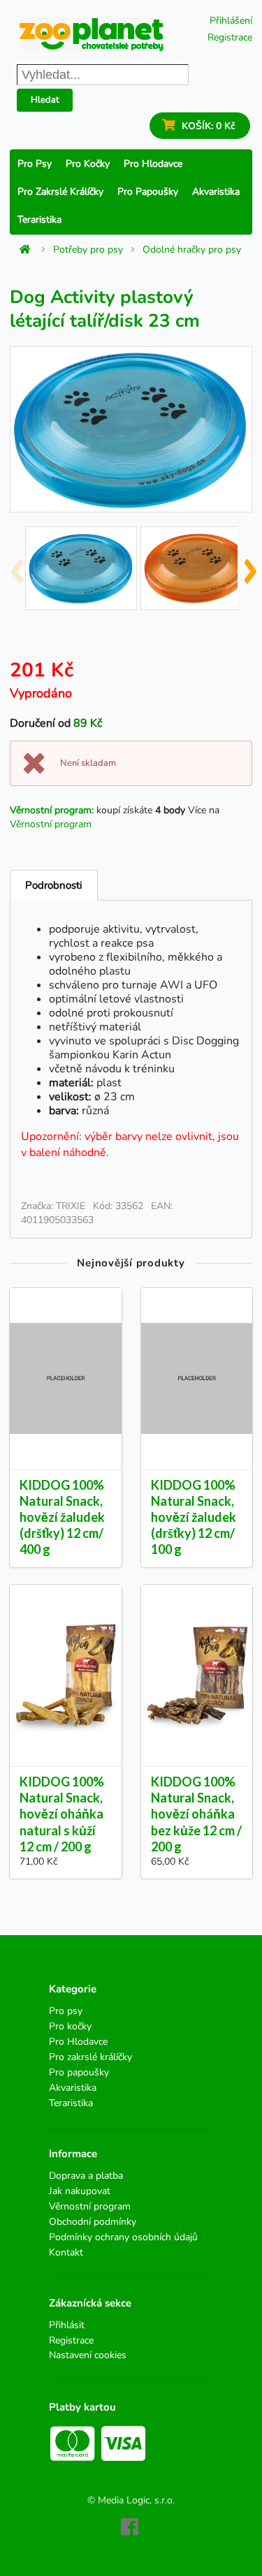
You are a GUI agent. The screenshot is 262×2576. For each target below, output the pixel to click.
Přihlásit (67, 2326)
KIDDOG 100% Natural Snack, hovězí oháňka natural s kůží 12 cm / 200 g (62, 1814)
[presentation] (16, 565)
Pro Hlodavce (153, 164)
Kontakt (66, 2252)
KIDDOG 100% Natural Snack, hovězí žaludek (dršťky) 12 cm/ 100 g (194, 1517)
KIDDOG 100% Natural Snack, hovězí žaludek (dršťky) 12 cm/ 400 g (62, 1517)
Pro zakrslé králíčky (60, 192)
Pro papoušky (148, 192)
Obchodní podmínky (93, 2222)
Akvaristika (216, 192)
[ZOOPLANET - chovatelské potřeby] (92, 35)
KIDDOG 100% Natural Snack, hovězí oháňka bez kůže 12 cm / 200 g (196, 1814)
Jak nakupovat (80, 2191)
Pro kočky (88, 164)
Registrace (230, 37)
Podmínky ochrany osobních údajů (123, 2237)
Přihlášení (231, 21)
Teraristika (39, 220)
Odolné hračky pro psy (192, 250)
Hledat (45, 100)
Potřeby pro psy (88, 250)
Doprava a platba (86, 2176)
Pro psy (35, 164)
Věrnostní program (51, 824)
